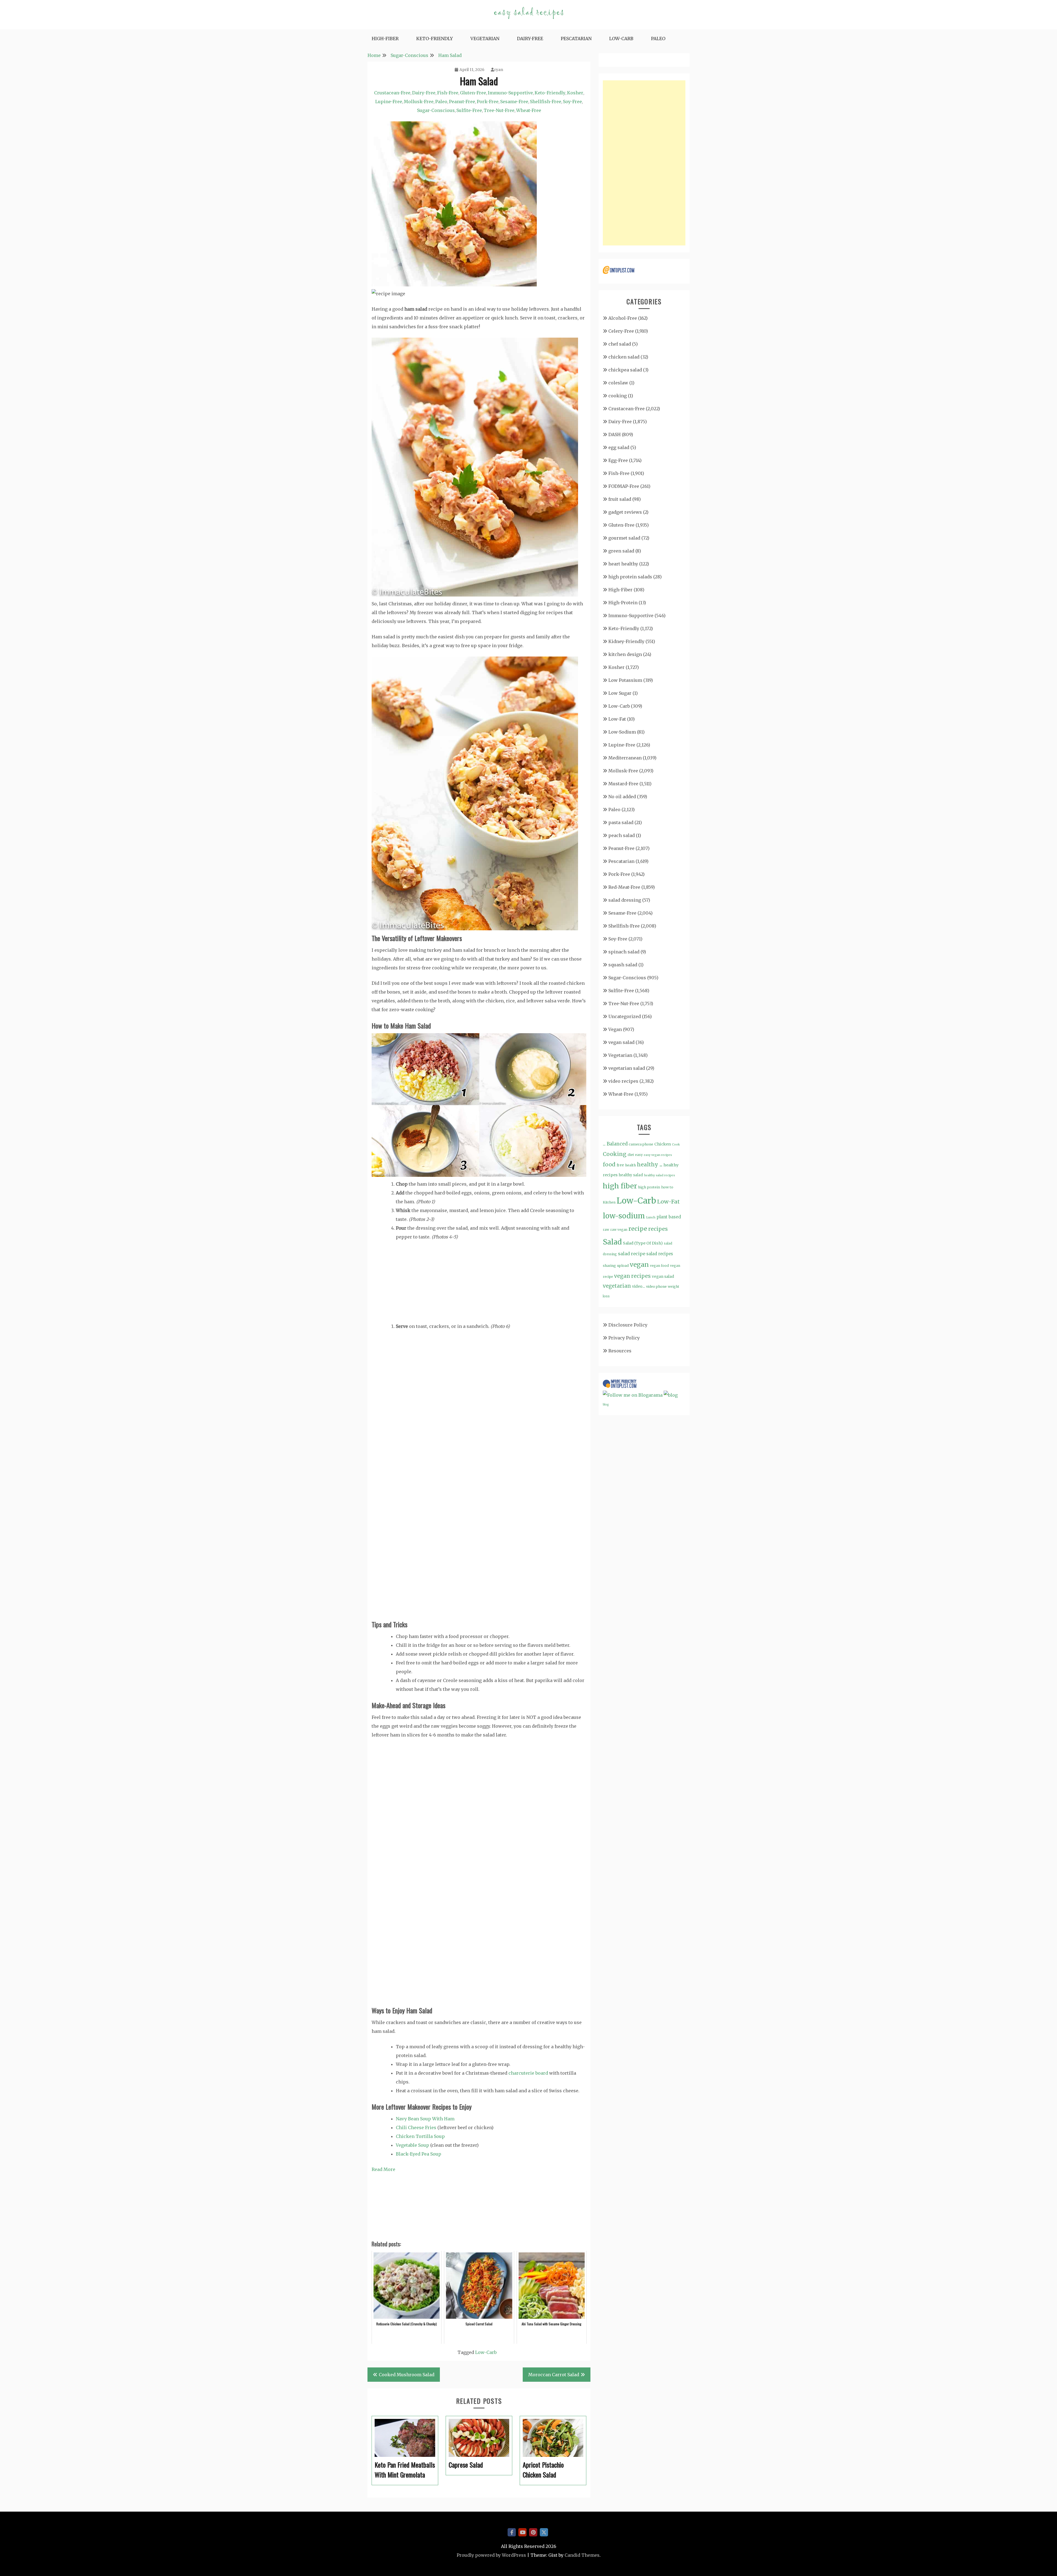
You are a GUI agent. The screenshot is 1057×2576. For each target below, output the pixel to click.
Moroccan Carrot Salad (554, 2375)
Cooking (615, 1154)
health (630, 1165)
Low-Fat (617, 719)
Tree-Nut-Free (499, 110)
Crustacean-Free (392, 93)
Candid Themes (582, 2555)
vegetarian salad (627, 1068)
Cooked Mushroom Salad (407, 2375)
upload (623, 1266)
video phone (656, 1286)
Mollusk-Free (419, 102)
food (609, 1164)
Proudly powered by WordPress (491, 2555)
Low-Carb (621, 39)
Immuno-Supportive (510, 93)
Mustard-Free (623, 784)
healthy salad (631, 1175)
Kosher (575, 93)
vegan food (659, 1266)
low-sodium (624, 1216)
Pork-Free (488, 102)
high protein (649, 1187)
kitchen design (625, 654)
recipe (638, 1229)
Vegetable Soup (412, 2145)
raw (606, 1230)
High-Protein (623, 603)
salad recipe (632, 1254)
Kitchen (609, 1202)
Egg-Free (618, 460)
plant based (669, 1217)
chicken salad (624, 357)
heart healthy (623, 564)
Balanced (617, 1144)
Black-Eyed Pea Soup (419, 2154)
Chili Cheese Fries (416, 2127)
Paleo (658, 39)
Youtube (522, 2532)
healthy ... (650, 1164)
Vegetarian (485, 39)
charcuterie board (528, 2073)
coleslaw (618, 383)
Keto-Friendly (434, 39)
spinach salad (624, 952)
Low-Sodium (622, 732)
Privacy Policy (624, 1338)
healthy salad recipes (660, 1175)
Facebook (512, 2532)
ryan (499, 70)
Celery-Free (621, 331)
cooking (618, 396)
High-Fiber (385, 39)
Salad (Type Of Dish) (643, 1243)
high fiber (620, 1186)
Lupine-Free (389, 102)
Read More (383, 2169)
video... (638, 1286)
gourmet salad (624, 538)
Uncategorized (625, 1016)
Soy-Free (572, 102)
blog (606, 1405)
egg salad (619, 447)
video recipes (623, 1081)
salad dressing (625, 900)
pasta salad (621, 822)
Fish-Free (448, 93)
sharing (609, 1266)
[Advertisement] (644, 163)
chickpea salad (625, 370)
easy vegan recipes (658, 1155)
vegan (639, 1264)
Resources (620, 1351)
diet (631, 1155)
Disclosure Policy (628, 1325)
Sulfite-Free (469, 110)
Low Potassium (625, 680)
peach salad (622, 835)
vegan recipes (632, 1276)
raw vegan (619, 1230)
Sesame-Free (514, 102)
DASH (615, 434)
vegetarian (617, 1286)
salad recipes (660, 1254)
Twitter (544, 2532)
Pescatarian (576, 39)
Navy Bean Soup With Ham (425, 2119)
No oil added (622, 797)
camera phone (641, 1144)
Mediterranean (625, 758)
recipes (658, 1229)
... (604, 1144)
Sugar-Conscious (436, 110)
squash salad (623, 965)
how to (667, 1187)
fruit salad (620, 499)
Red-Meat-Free (624, 887)
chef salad (620, 344)
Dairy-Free (530, 39)
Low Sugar (620, 693)
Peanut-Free (462, 102)
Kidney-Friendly (626, 641)
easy (639, 1155)
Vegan (615, 1029)
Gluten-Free (473, 93)
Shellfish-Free (546, 102)
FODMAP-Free (624, 486)
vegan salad (621, 1042)
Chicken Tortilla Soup (420, 2136)
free (620, 1165)
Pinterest (533, 2532)
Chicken (663, 1144)
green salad (621, 551)
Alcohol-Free (623, 318)
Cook (676, 1144)
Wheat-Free (529, 110)
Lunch (651, 1217)
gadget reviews (625, 512)
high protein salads (630, 577)
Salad (612, 1242)
